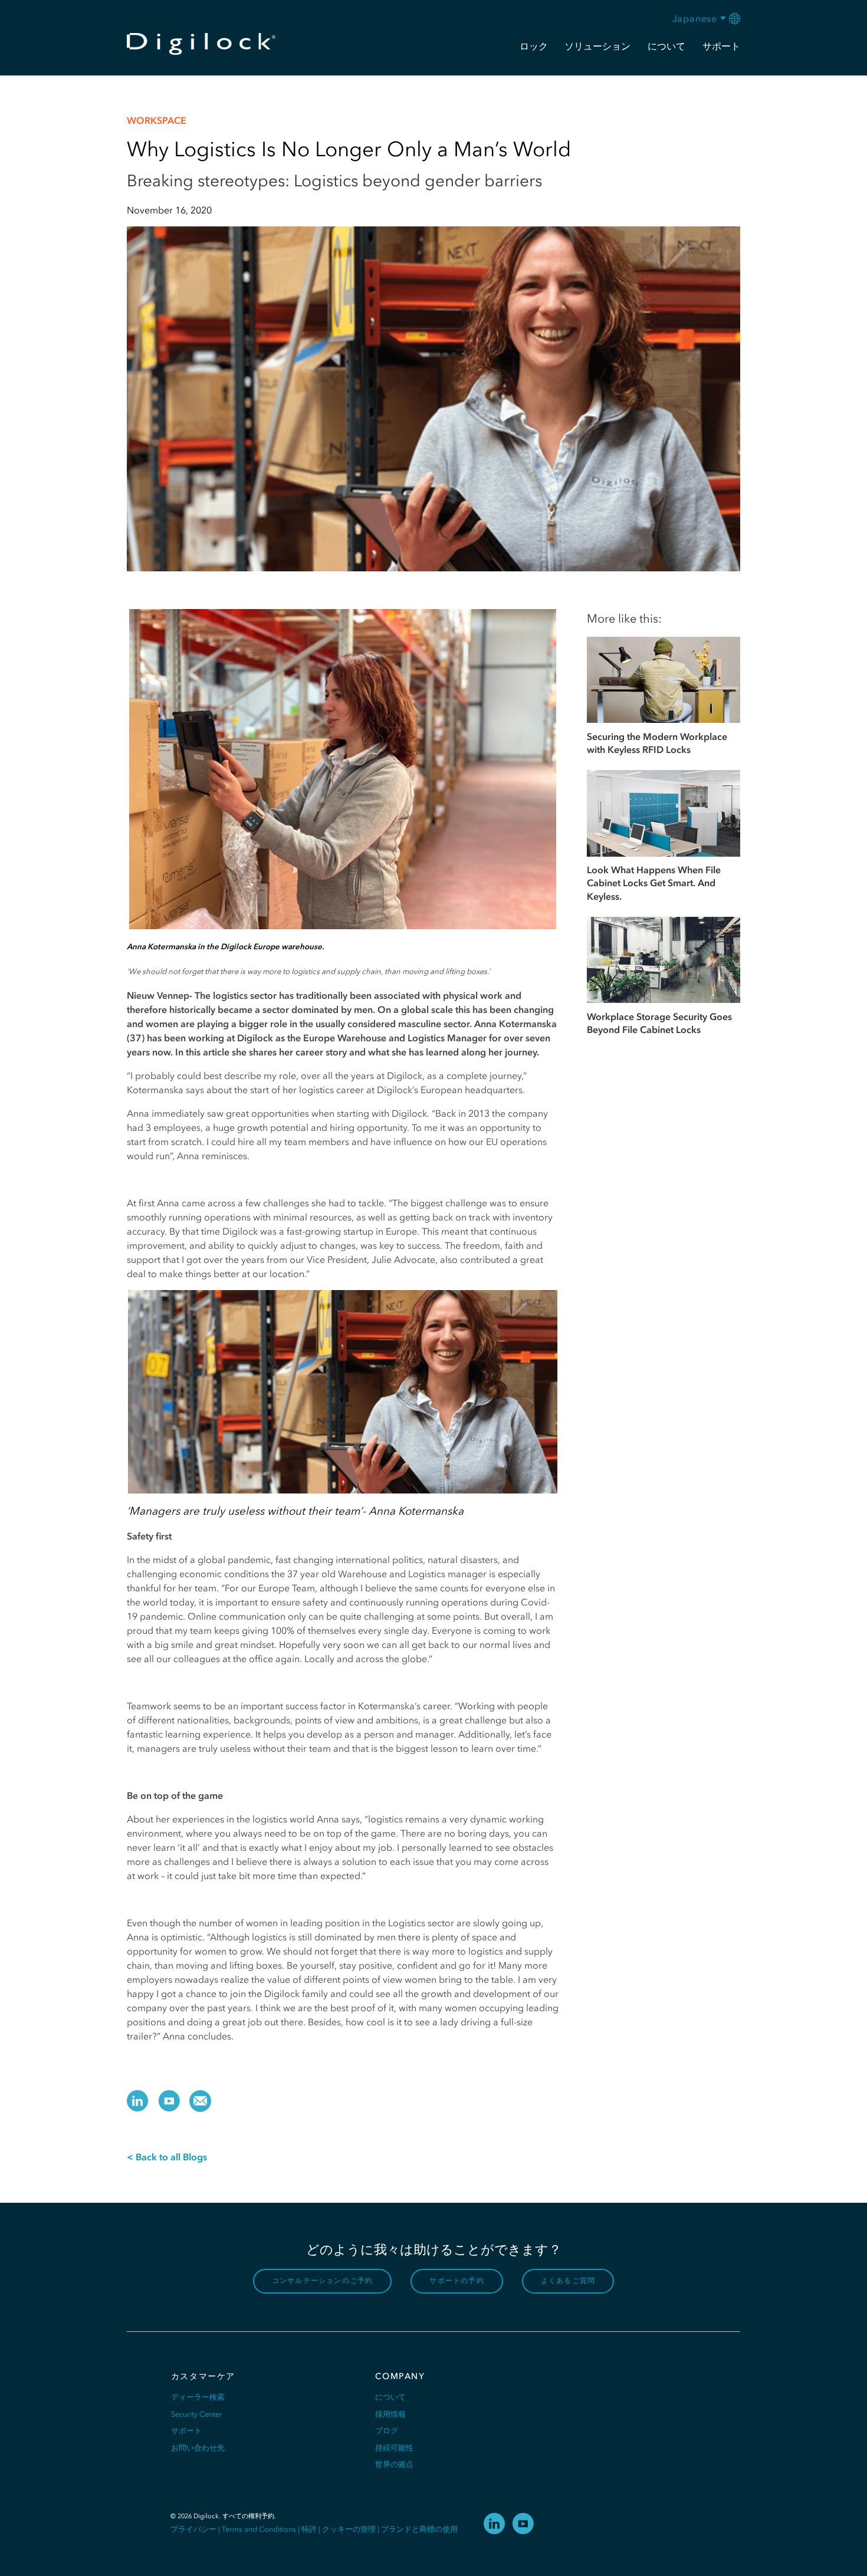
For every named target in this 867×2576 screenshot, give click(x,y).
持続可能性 (394, 2448)
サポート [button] (721, 46)
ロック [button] (534, 46)
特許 (309, 2529)
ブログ (387, 2431)
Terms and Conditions (259, 2529)
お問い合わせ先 (198, 2448)
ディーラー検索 (198, 2397)
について (390, 2397)
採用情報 (390, 2414)
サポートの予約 (457, 2281)
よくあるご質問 (568, 2281)
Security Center (197, 2414)
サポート (186, 2431)
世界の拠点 (394, 2464)
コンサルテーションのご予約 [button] (323, 2281)
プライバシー (193, 2529)
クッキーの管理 (349, 2529)
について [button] (666, 46)
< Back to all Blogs (167, 2157)
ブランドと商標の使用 (419, 2529)
